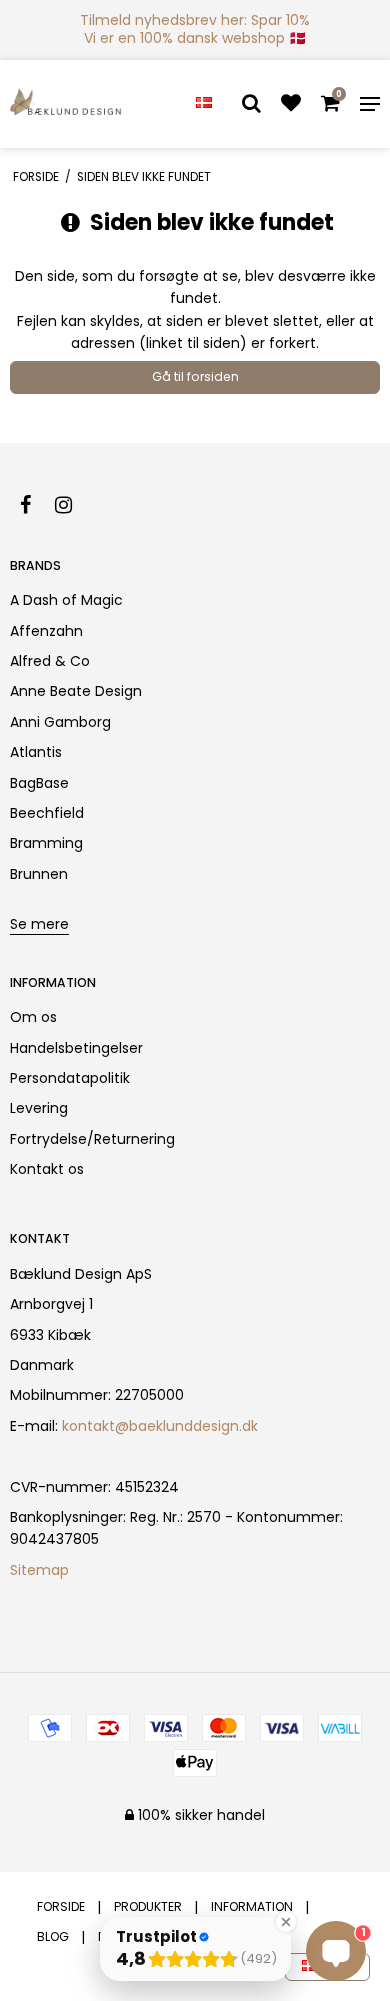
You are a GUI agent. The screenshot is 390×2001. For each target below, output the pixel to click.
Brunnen (39, 874)
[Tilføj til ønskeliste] (291, 105)
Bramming (46, 843)
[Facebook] (35, 505)
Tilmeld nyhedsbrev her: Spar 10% (195, 20)
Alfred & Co (50, 661)
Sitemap (39, 1570)
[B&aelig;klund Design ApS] (66, 104)
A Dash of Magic (66, 600)
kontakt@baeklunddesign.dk (160, 1426)
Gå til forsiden (195, 376)
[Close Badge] (286, 1922)
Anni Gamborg (60, 722)
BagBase (39, 783)
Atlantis (36, 752)
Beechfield (47, 813)
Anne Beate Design (76, 691)
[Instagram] (73, 505)
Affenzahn (46, 631)
